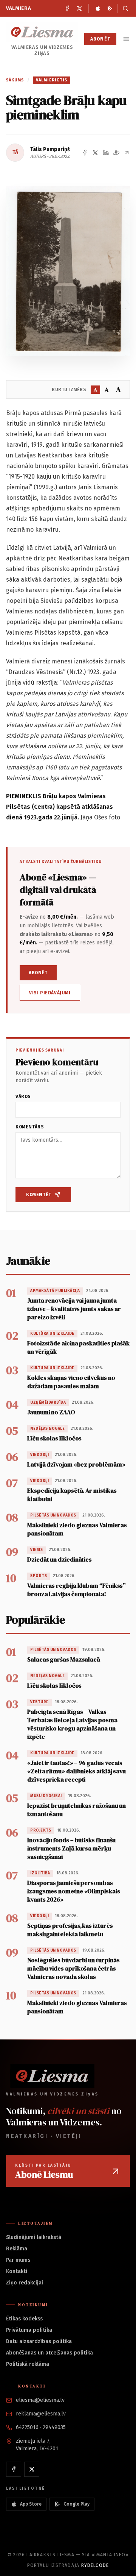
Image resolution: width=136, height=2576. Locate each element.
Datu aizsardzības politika (39, 2341)
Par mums (18, 2260)
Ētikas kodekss (24, 2319)
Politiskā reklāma (28, 2364)
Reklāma (17, 2249)
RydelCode (95, 2565)
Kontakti (17, 2271)
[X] (79, 8)
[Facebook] (67, 8)
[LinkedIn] (106, 153)
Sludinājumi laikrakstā (34, 2237)
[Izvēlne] (126, 39)
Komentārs (30, 1127)
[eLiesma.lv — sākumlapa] (42, 32)
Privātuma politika (29, 2330)
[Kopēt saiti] (127, 153)
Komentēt (39, 1195)
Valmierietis (52, 80)
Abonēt (100, 39)
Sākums (15, 80)
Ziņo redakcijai (25, 2283)
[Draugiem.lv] (116, 153)
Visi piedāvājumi (50, 993)
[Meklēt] (124, 8)
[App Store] (98, 8)
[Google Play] (110, 8)
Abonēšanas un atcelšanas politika (49, 2353)
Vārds (23, 1097)
